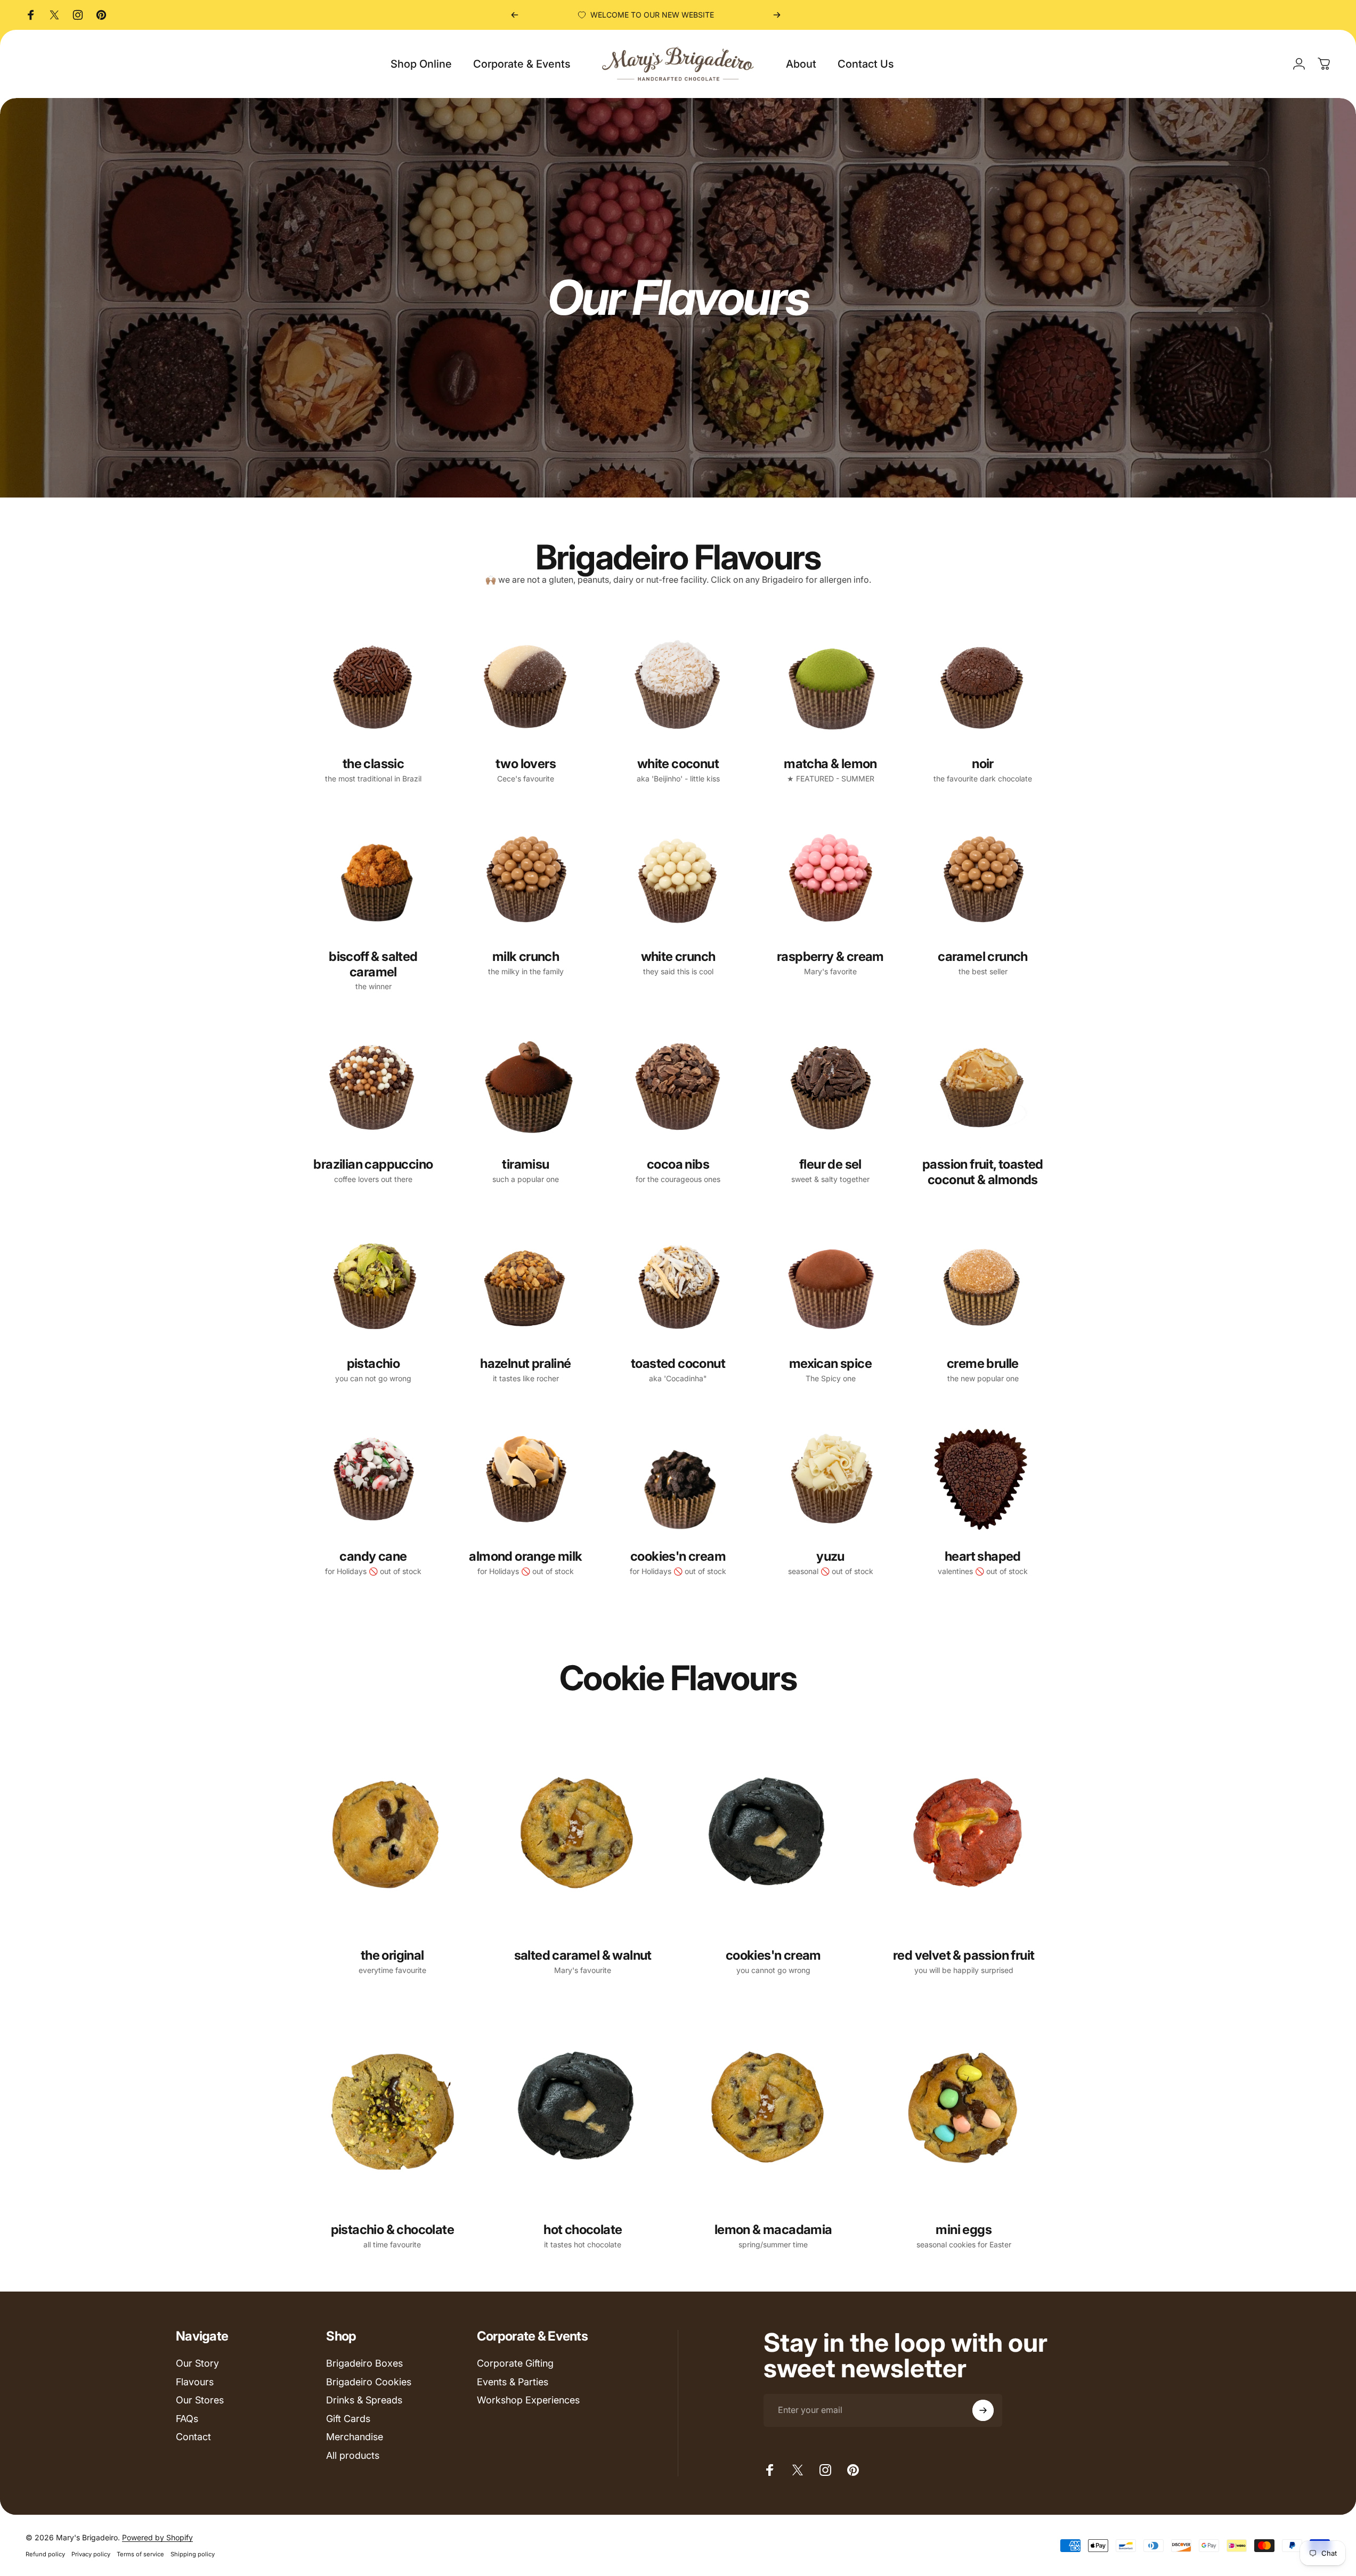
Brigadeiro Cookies (369, 2382)
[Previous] (515, 15)
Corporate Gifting (515, 2363)
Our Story (197, 2363)
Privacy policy (91, 2554)
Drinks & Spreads (364, 2400)
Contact (193, 2437)
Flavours (195, 2382)
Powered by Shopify (157, 2537)
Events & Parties (513, 2382)
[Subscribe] (983, 2410)
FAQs (187, 2419)
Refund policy (45, 2554)
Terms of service (140, 2554)
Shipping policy (193, 2554)
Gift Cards (348, 2419)
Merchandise (355, 2437)
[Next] (777, 15)
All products (353, 2455)
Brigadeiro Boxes (364, 2363)
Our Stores (200, 2400)
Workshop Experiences (528, 2400)
